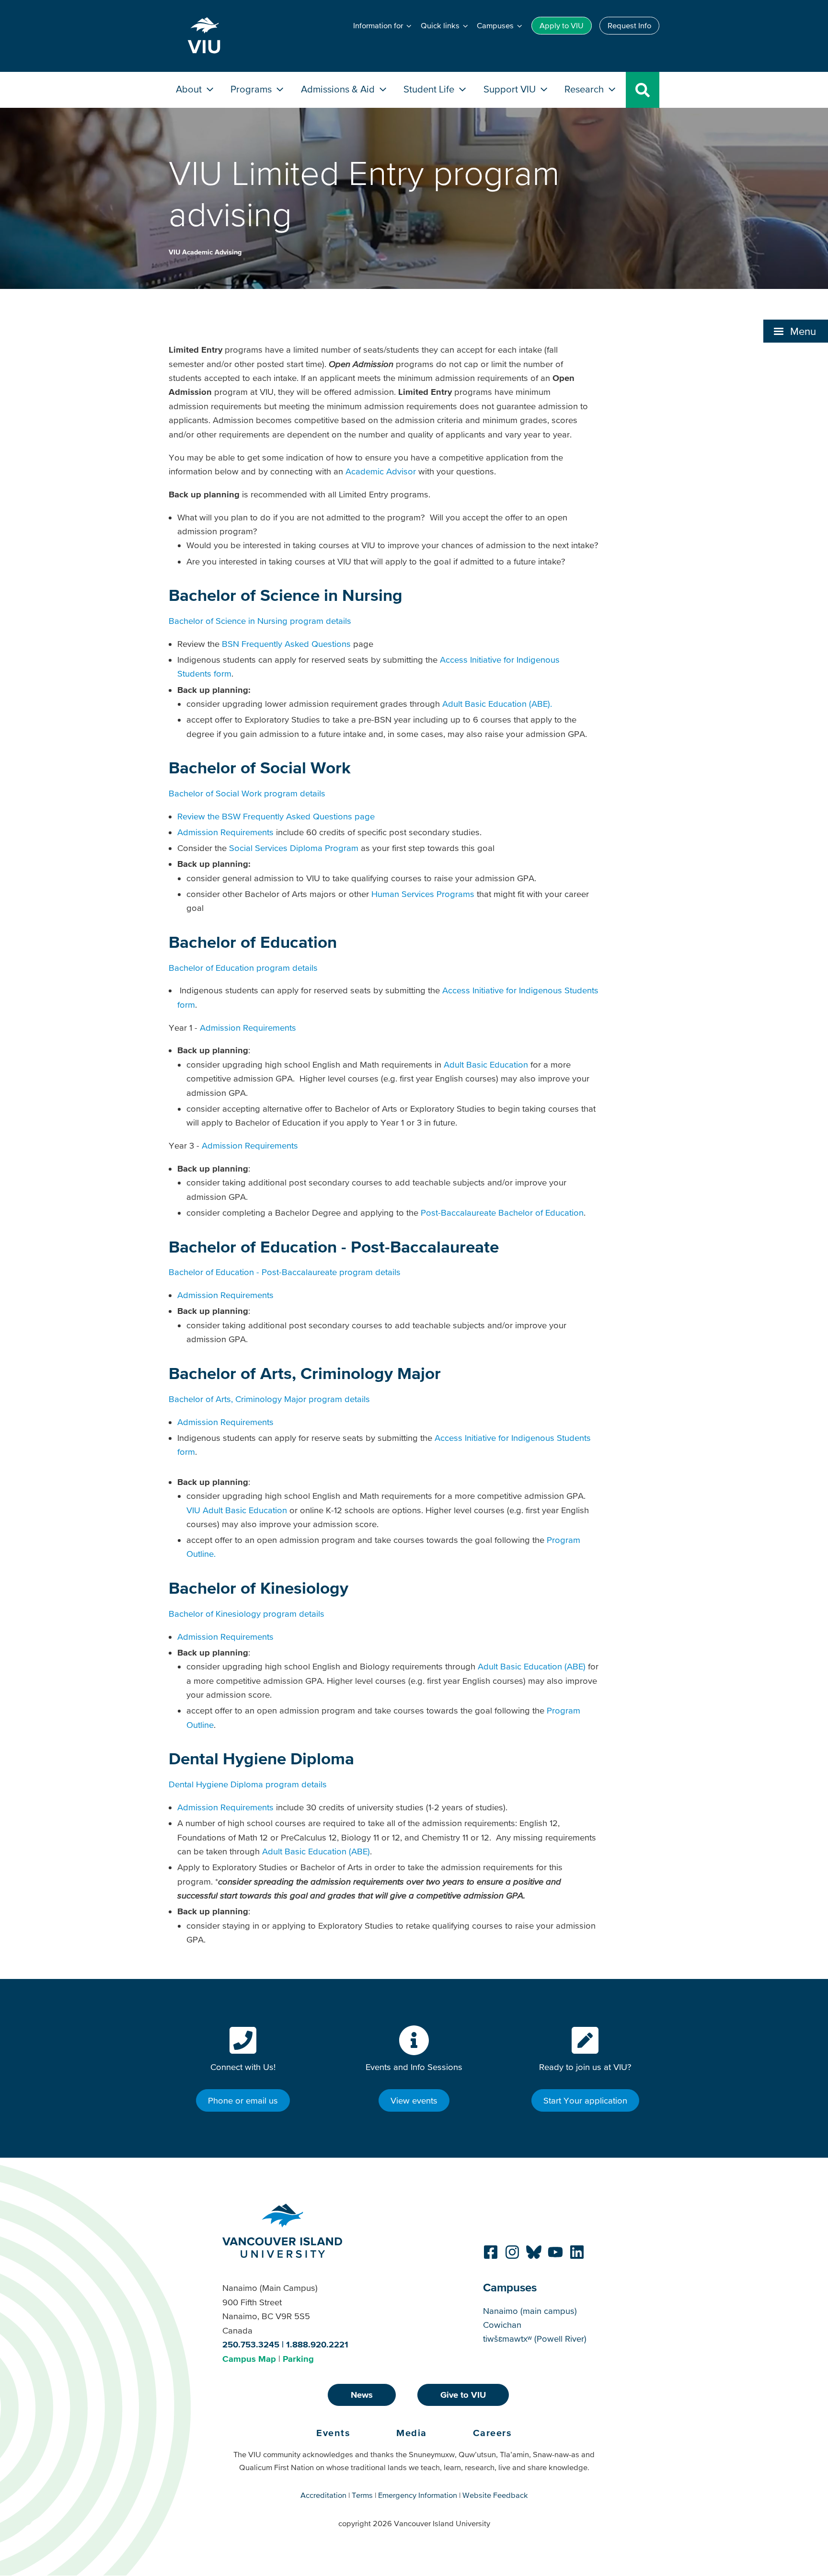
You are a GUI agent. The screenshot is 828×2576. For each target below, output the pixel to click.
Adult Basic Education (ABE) (532, 1666)
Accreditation (323, 2495)
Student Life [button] (430, 89)
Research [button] (585, 89)
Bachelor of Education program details (243, 968)
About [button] (190, 89)
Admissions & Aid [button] (339, 89)
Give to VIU (463, 2395)
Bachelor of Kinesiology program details (247, 1614)
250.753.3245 (251, 2344)
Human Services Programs (423, 894)
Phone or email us (243, 2100)
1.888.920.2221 (317, 2344)
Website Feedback (495, 2495)
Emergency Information (418, 2495)
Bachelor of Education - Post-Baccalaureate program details (285, 1272)
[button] (796, 331)
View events (414, 2100)
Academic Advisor (381, 471)
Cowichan (502, 2325)
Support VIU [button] (511, 89)
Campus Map (249, 2359)
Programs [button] (252, 89)
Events (333, 2433)
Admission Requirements (225, 832)
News (362, 2395)
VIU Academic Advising (205, 252)
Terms (362, 2495)
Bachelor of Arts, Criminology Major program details (269, 1399)
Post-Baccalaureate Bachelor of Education (502, 1213)
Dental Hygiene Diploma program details (248, 1784)
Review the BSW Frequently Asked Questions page (276, 816)
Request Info (629, 25)
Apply (562, 25)
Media (412, 2433)
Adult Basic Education (486, 1064)
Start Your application (585, 2100)
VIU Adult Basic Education (237, 1510)
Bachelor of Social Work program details (247, 793)
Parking (298, 2359)
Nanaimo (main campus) (530, 2311)
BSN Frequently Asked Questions (286, 644)
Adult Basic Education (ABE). (497, 704)
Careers (493, 2433)
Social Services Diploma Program (294, 848)
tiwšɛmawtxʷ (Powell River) (535, 2339)
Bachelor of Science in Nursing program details (260, 621)
